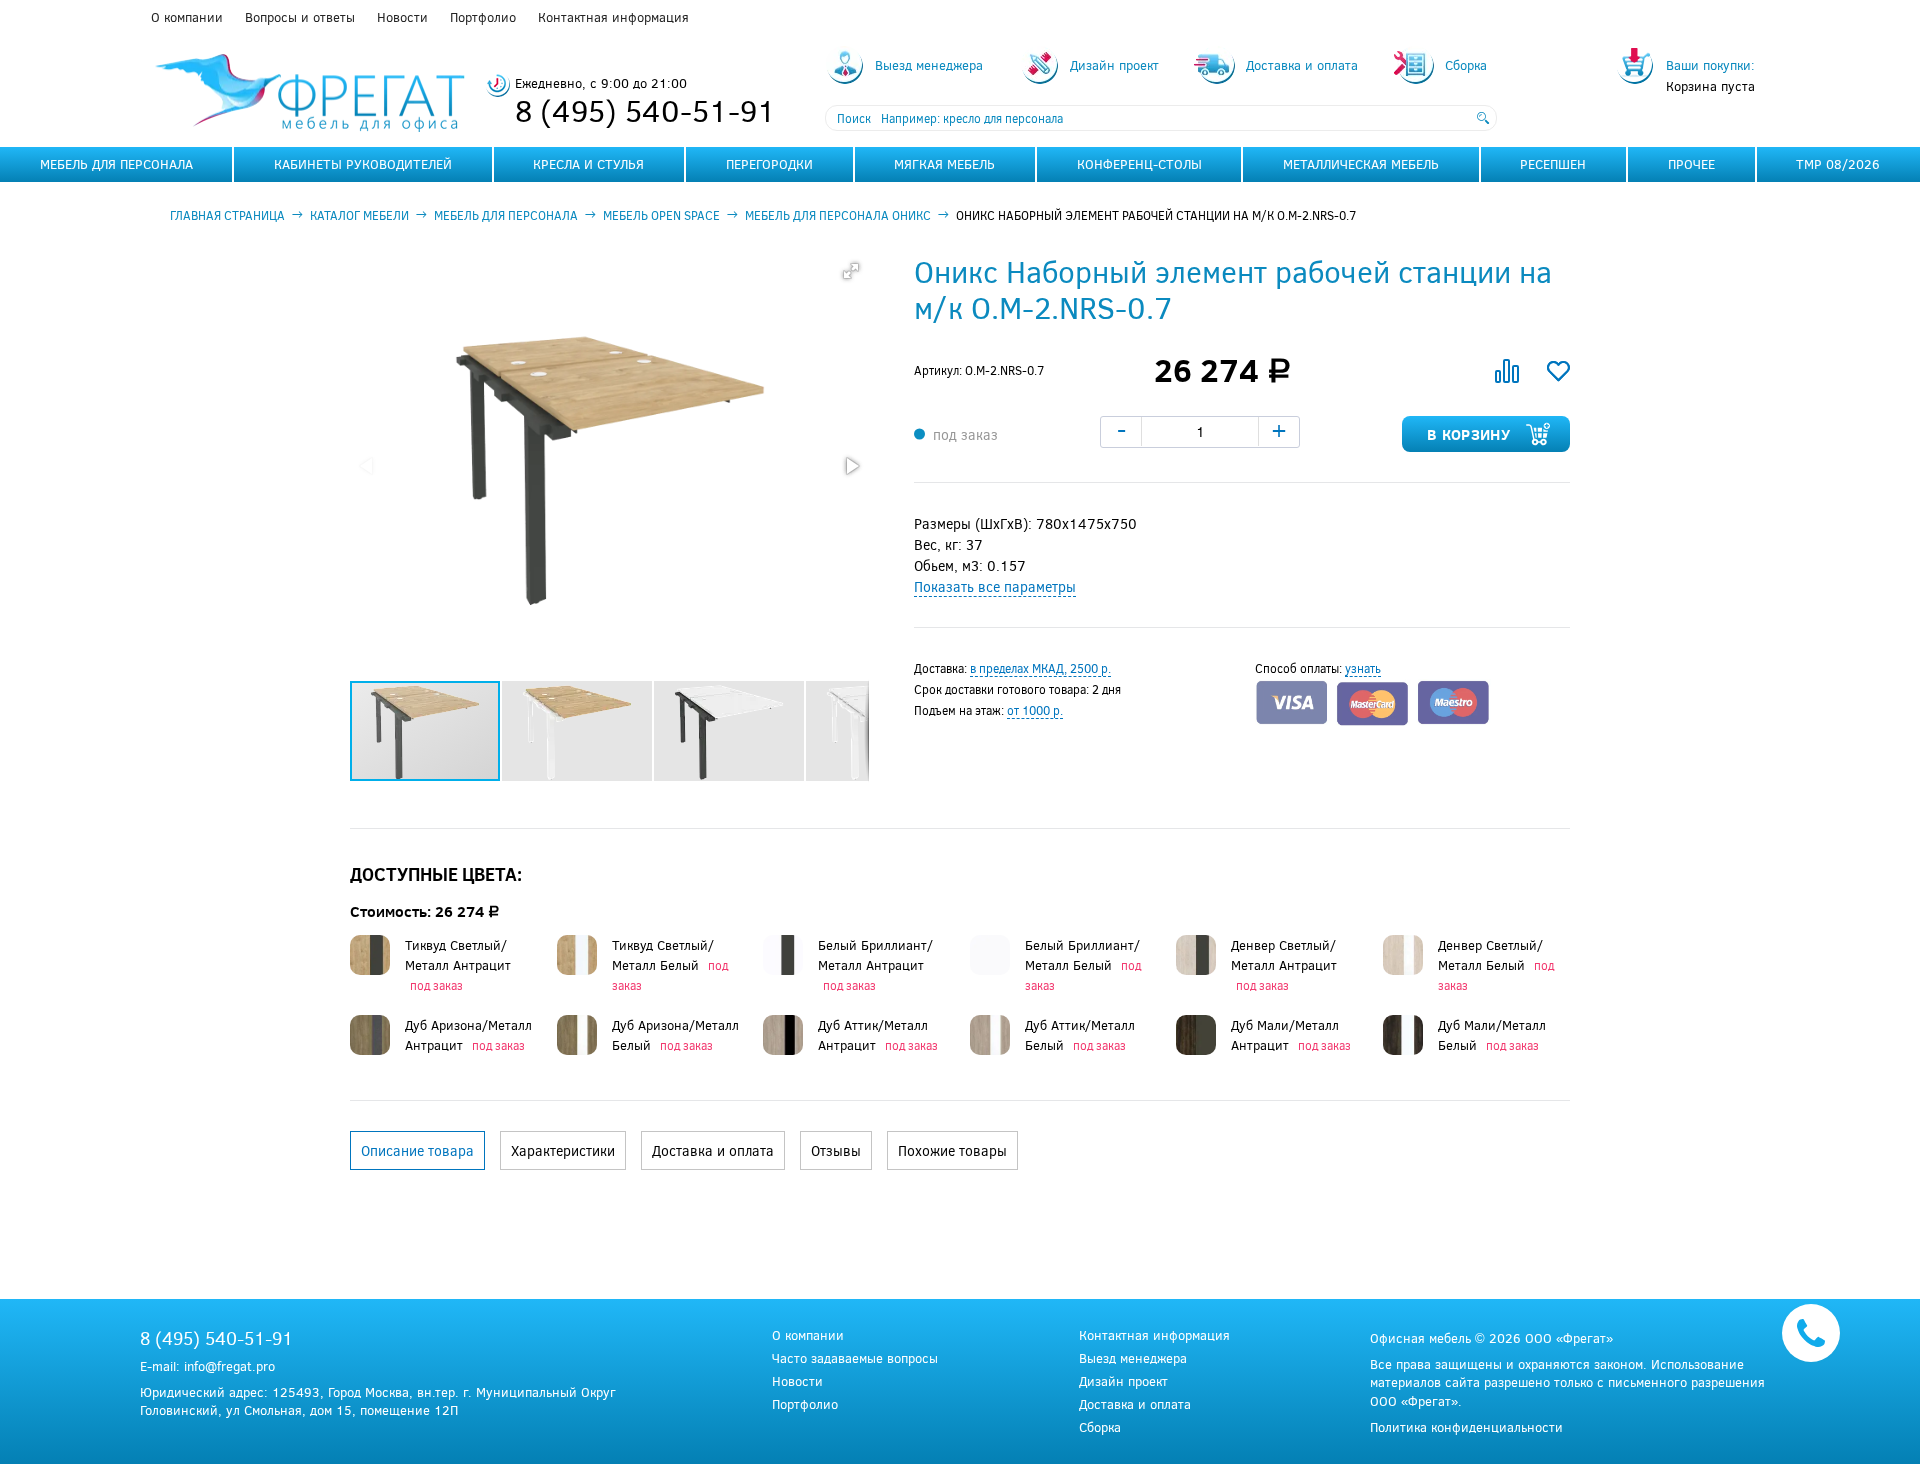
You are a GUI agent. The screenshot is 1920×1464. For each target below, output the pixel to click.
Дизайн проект (1123, 1381)
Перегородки (769, 164)
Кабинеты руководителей (363, 164)
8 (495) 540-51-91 (645, 110)
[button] (851, 271)
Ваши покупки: (1710, 65)
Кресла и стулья (588, 164)
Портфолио (483, 17)
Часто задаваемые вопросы (855, 1358)
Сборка (1100, 1427)
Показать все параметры (995, 586)
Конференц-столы (1139, 164)
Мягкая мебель (944, 164)
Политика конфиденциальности (1466, 1427)
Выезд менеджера (1133, 1358)
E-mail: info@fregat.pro (207, 1366)
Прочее (1691, 164)
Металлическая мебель (1361, 164)
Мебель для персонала (116, 164)
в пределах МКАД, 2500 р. (1040, 668)
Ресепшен (1553, 164)
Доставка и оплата (1135, 1404)
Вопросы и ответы (300, 17)
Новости (402, 17)
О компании (187, 17)
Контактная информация (613, 17)
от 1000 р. (1035, 710)
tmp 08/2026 (1838, 164)
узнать (1363, 668)
